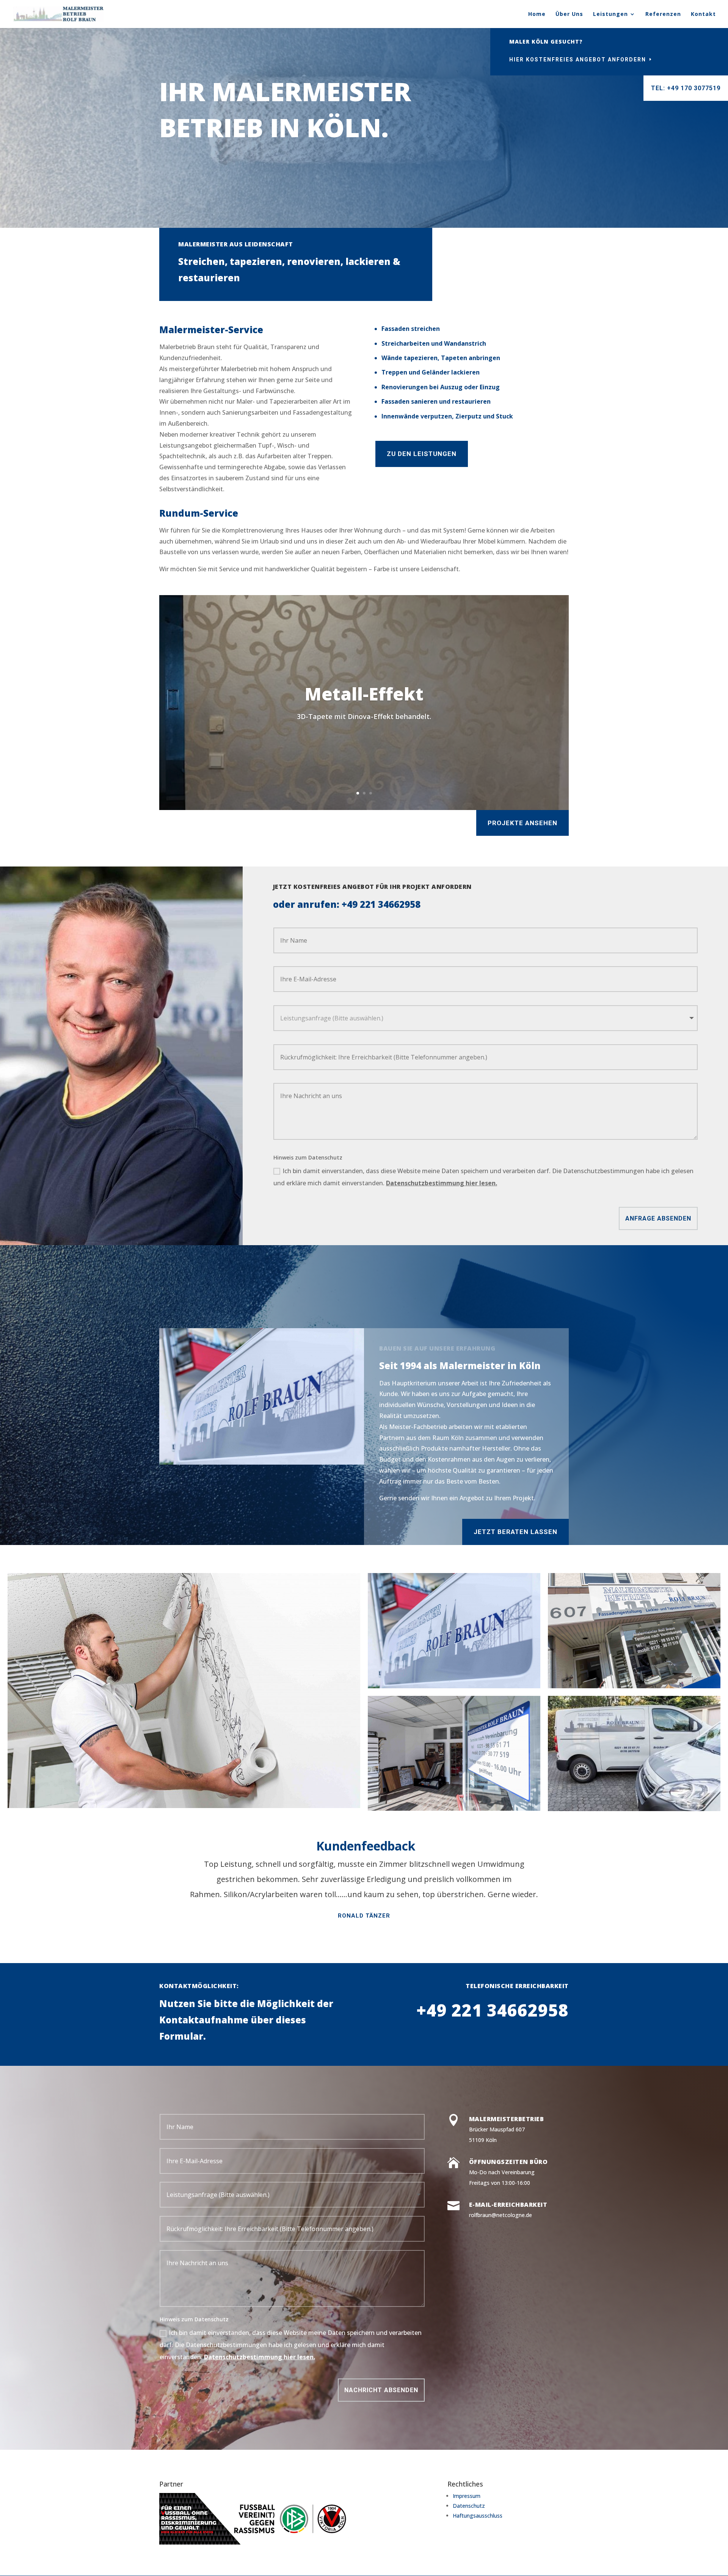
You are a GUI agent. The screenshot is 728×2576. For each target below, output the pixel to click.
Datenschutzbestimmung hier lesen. (442, 1183)
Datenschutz (469, 2506)
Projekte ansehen (522, 823)
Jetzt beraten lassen (515, 1532)
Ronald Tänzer (364, 1916)
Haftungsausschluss (478, 2516)
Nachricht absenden (381, 2390)
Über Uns (569, 14)
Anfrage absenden (658, 1218)
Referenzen (663, 14)
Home (537, 14)
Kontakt (703, 14)
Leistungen (610, 14)
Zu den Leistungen (422, 454)
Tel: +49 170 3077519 (686, 88)
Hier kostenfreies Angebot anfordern (578, 60)
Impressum (467, 2496)
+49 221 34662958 (381, 904)
